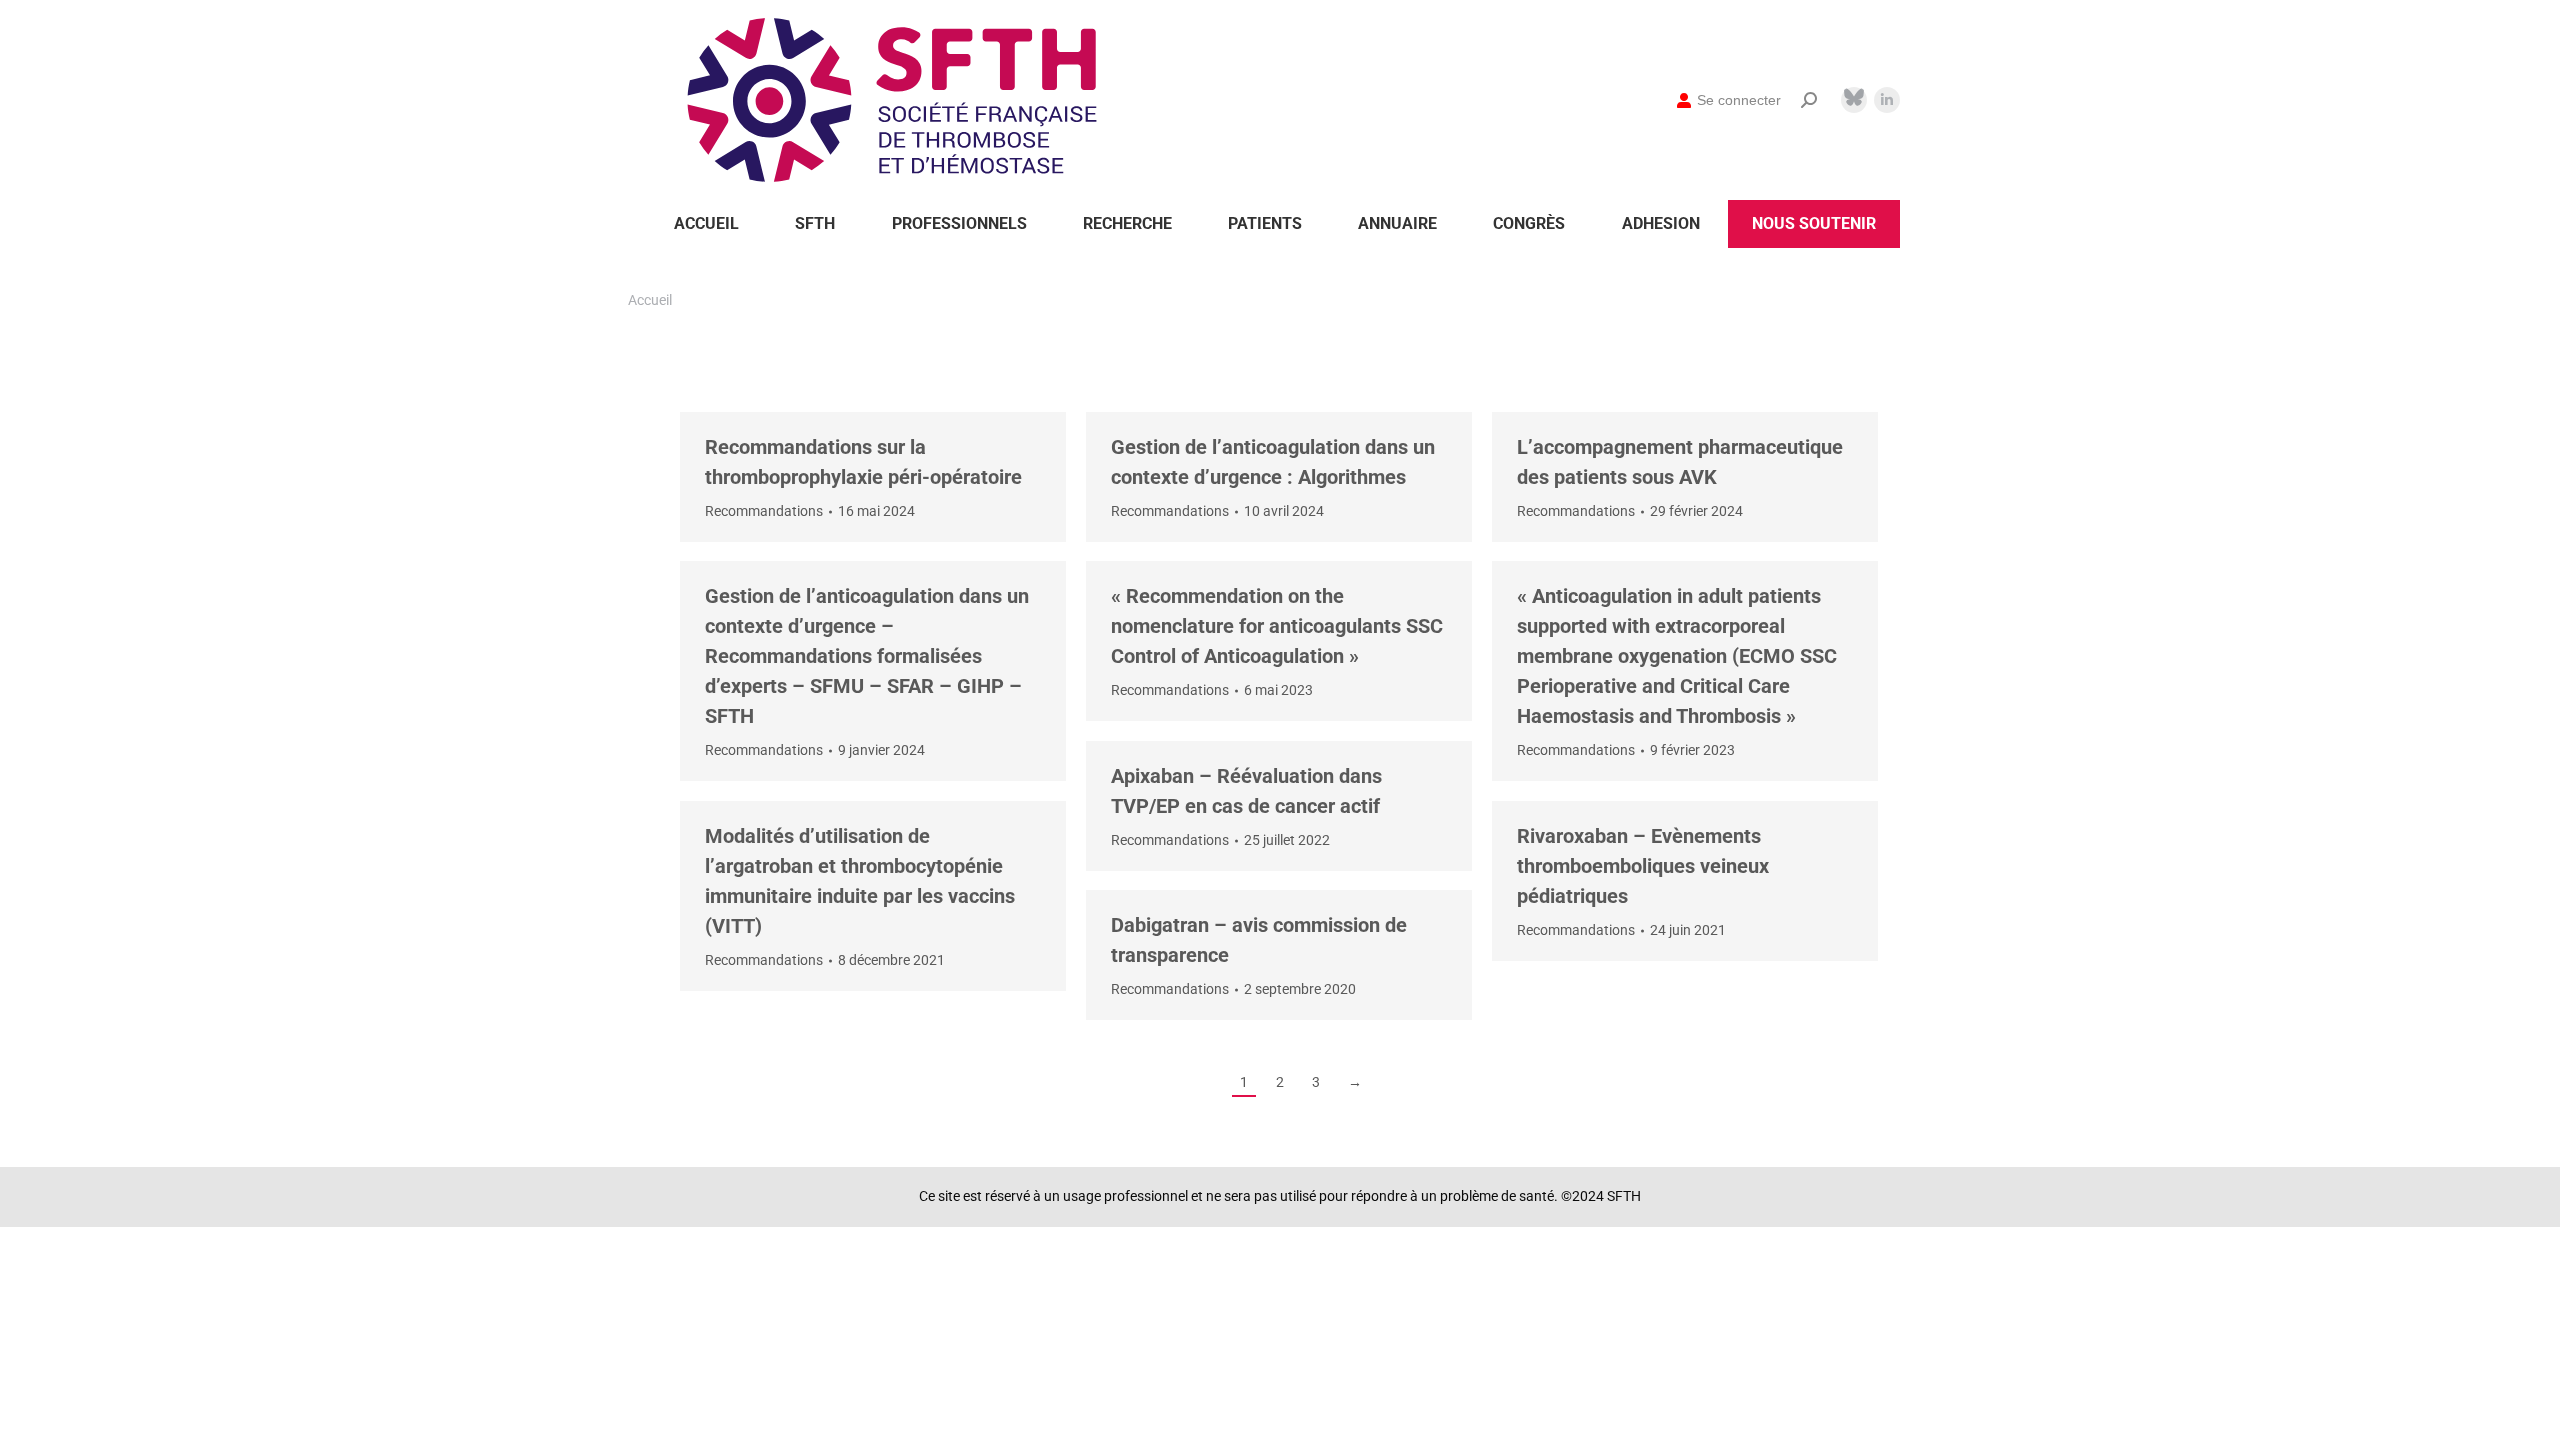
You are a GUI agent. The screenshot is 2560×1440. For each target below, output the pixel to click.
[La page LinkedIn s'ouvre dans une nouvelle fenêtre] (1887, 100)
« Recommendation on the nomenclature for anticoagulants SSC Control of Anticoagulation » (1277, 626)
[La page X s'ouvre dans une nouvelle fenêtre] (1854, 97)
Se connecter (1739, 100)
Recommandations (764, 511)
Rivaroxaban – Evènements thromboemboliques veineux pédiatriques (1643, 866)
